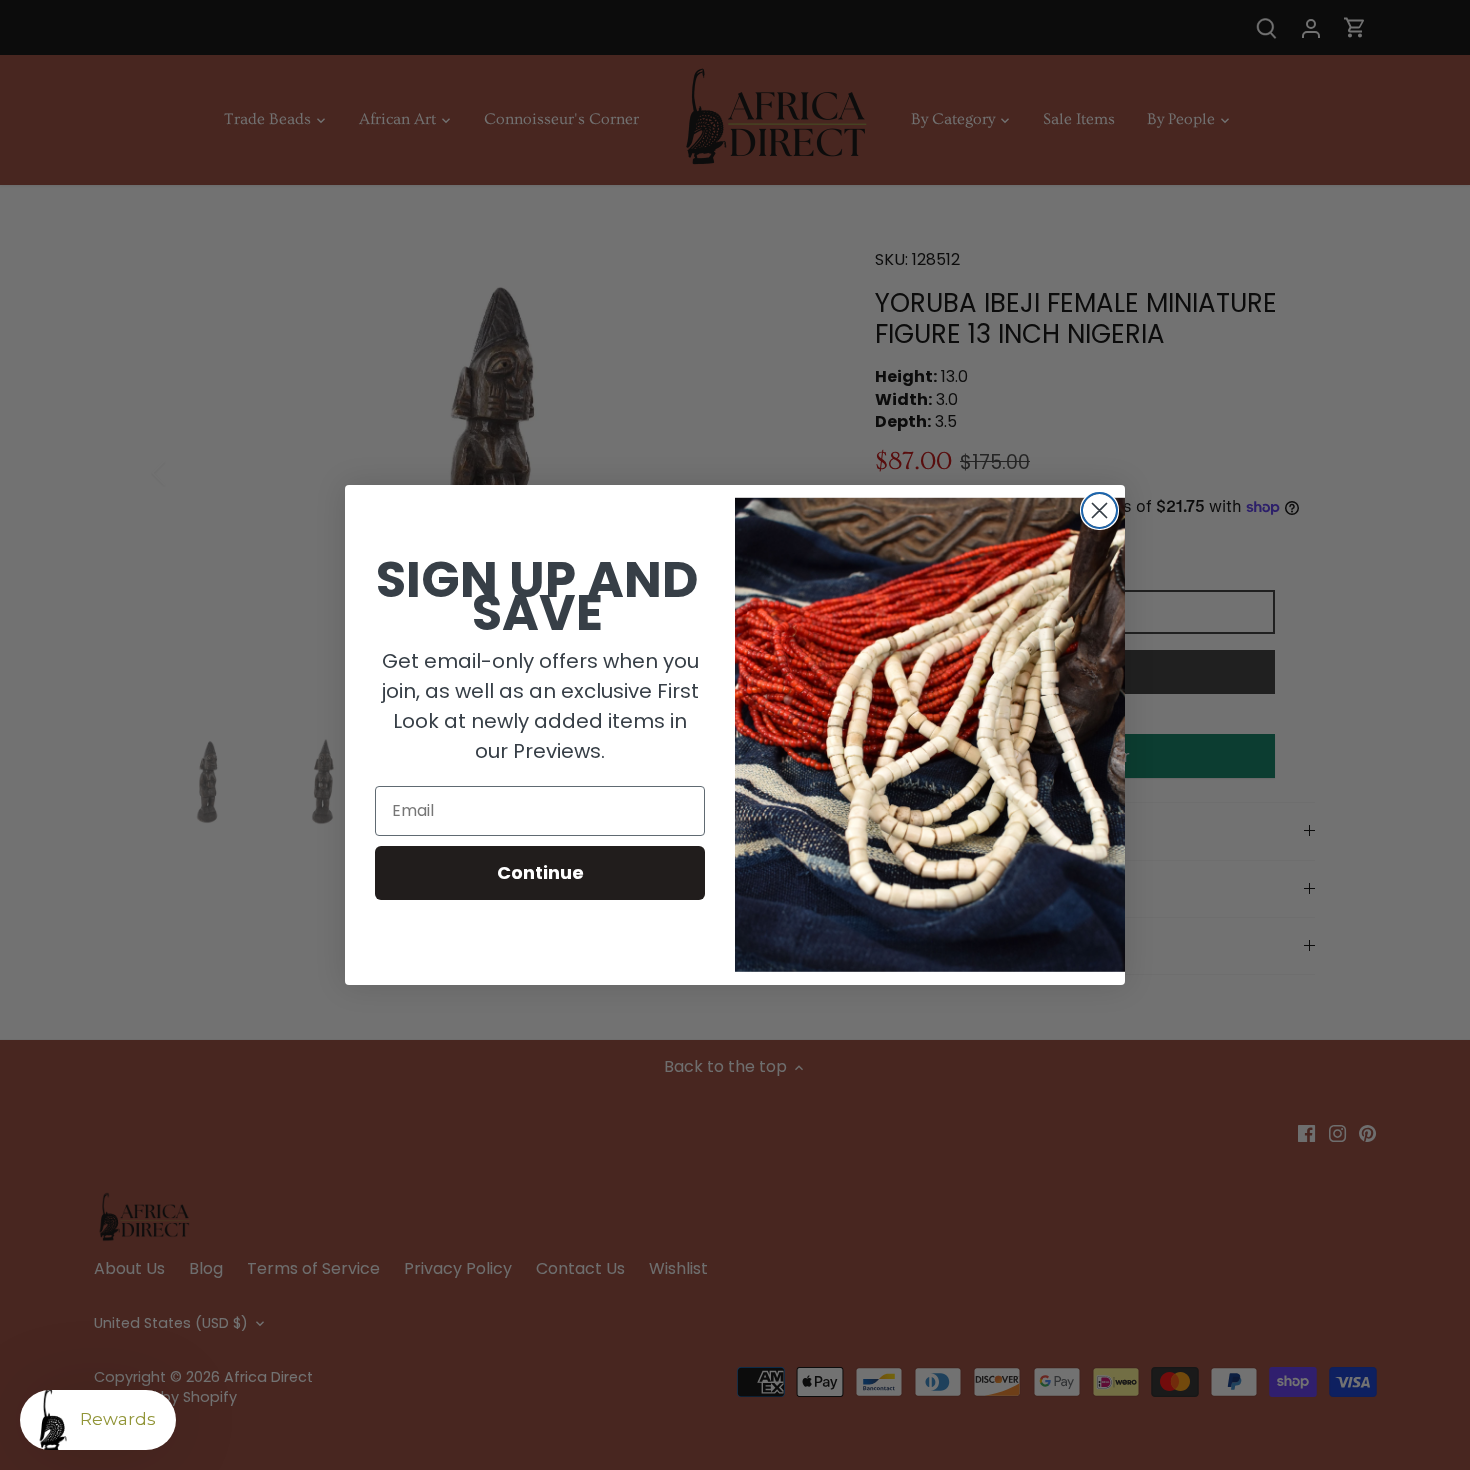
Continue (540, 872)
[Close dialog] (1099, 510)
